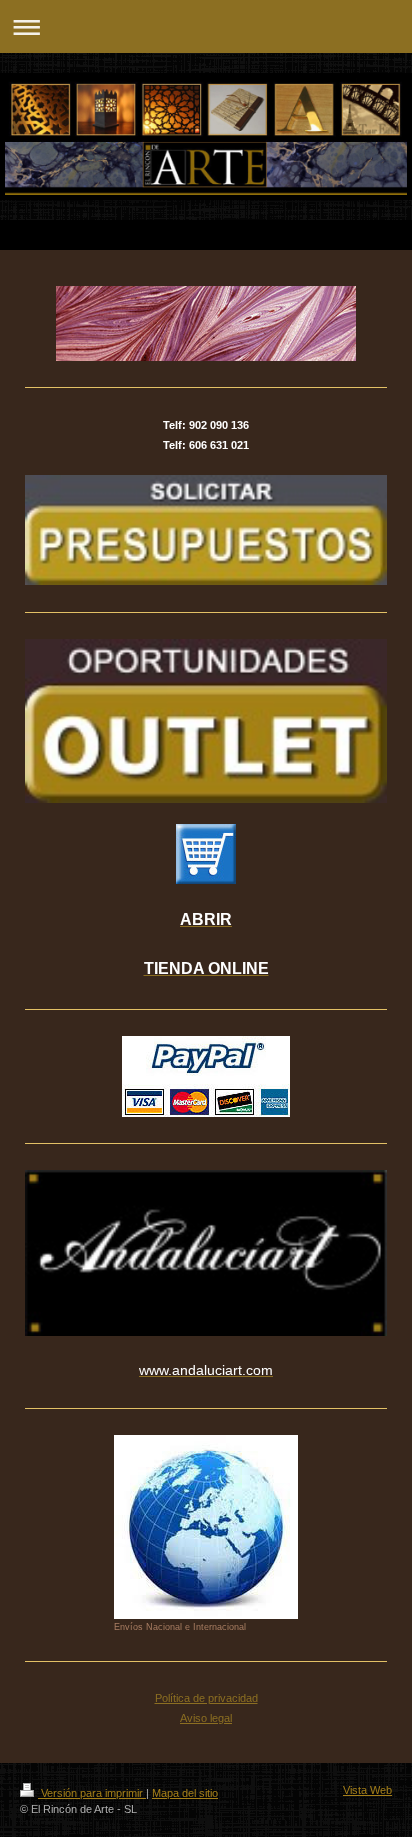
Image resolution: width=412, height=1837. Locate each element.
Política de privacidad (206, 1698)
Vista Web (367, 1790)
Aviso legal (206, 1718)
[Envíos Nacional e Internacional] (206, 1527)
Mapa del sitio (185, 1793)
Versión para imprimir (92, 1793)
